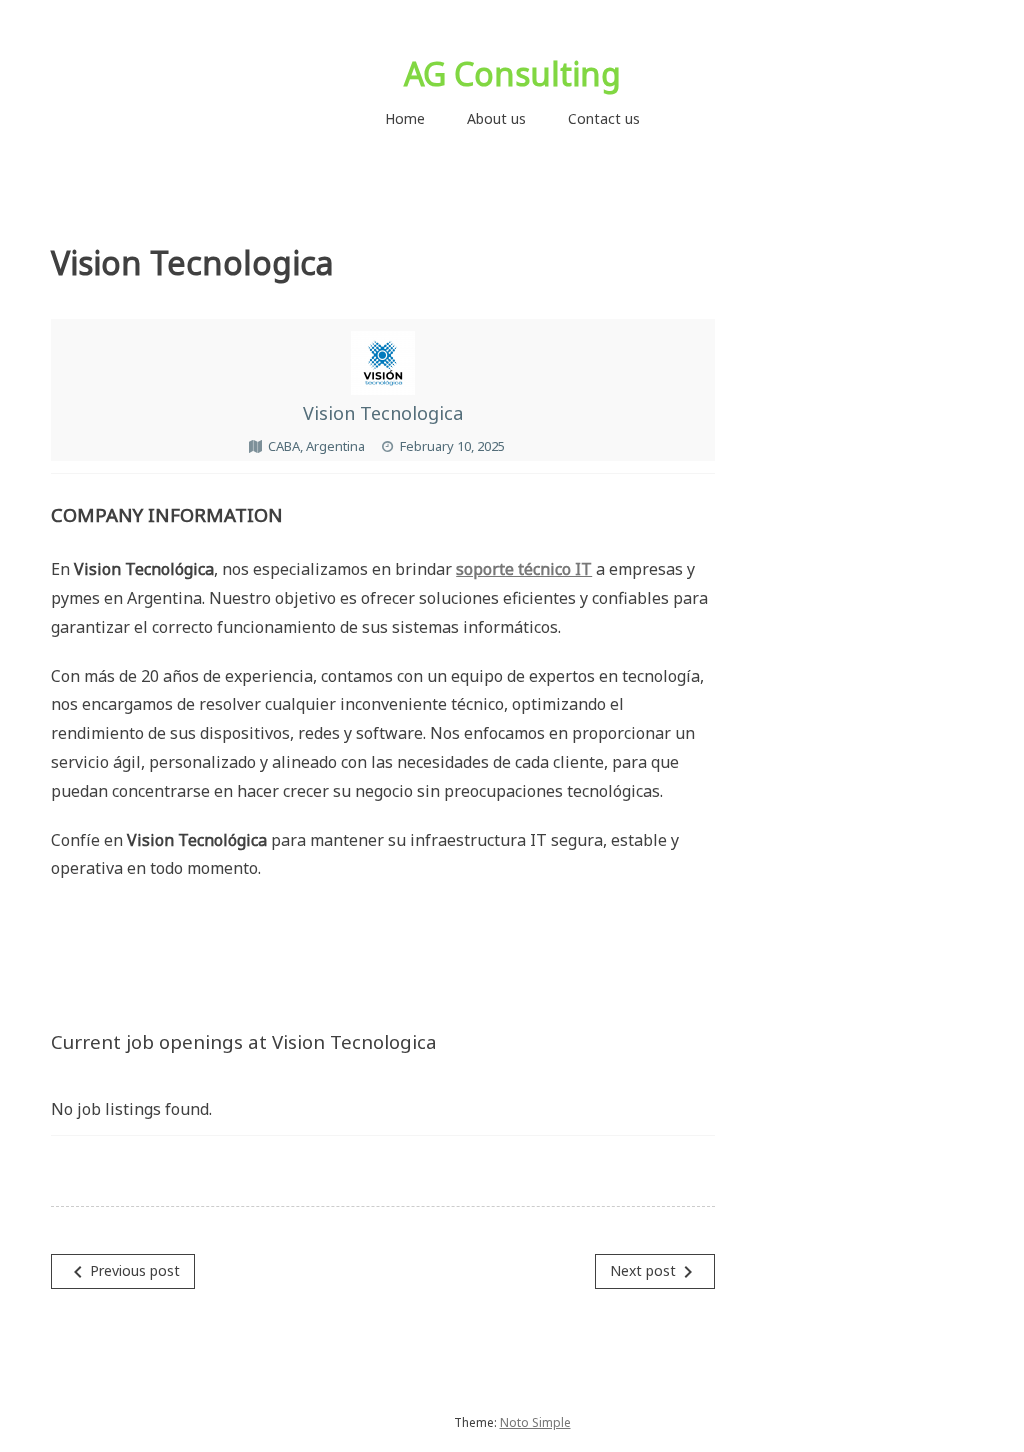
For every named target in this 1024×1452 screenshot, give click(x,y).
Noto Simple (535, 1422)
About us (496, 118)
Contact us (604, 118)
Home (405, 118)
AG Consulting (512, 73)
